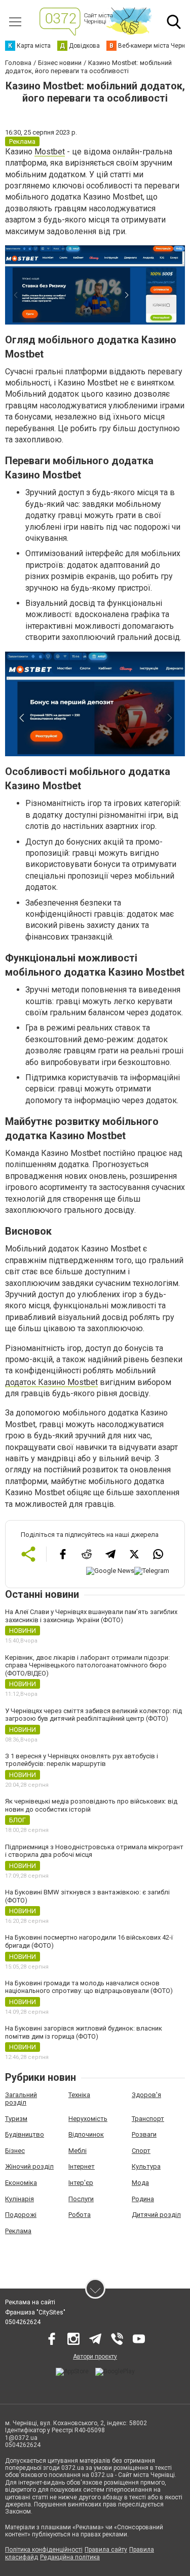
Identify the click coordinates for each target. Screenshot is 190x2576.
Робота (80, 2215)
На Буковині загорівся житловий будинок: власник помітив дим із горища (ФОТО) (84, 2032)
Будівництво (25, 2134)
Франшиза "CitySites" (35, 2312)
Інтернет (82, 2166)
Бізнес (15, 2151)
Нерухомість (88, 2119)
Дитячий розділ (156, 2215)
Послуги (81, 2199)
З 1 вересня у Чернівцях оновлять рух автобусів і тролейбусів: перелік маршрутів (82, 1760)
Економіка (21, 2183)
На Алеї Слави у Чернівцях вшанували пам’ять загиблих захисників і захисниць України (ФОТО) (91, 1616)
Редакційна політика (70, 2557)
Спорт (141, 2151)
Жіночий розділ (29, 2166)
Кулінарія (20, 2199)
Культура (146, 2166)
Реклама (18, 2231)
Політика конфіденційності (44, 2550)
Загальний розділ (21, 2099)
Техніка (79, 2095)
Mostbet (50, 152)
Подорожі (21, 2215)
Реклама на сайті (30, 2302)
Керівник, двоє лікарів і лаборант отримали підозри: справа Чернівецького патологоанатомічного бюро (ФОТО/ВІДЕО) (87, 1665)
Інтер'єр (81, 2183)
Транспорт (148, 2119)
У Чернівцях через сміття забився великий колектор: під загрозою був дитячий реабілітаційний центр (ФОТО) (93, 1715)
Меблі (78, 2151)
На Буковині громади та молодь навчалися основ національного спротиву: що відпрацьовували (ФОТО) (89, 1987)
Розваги (144, 2134)
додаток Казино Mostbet (51, 1382)
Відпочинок (86, 2134)
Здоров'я (146, 2095)
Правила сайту (106, 2550)
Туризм (16, 2119)
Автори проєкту (95, 2357)
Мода (140, 2183)
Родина (143, 2199)
